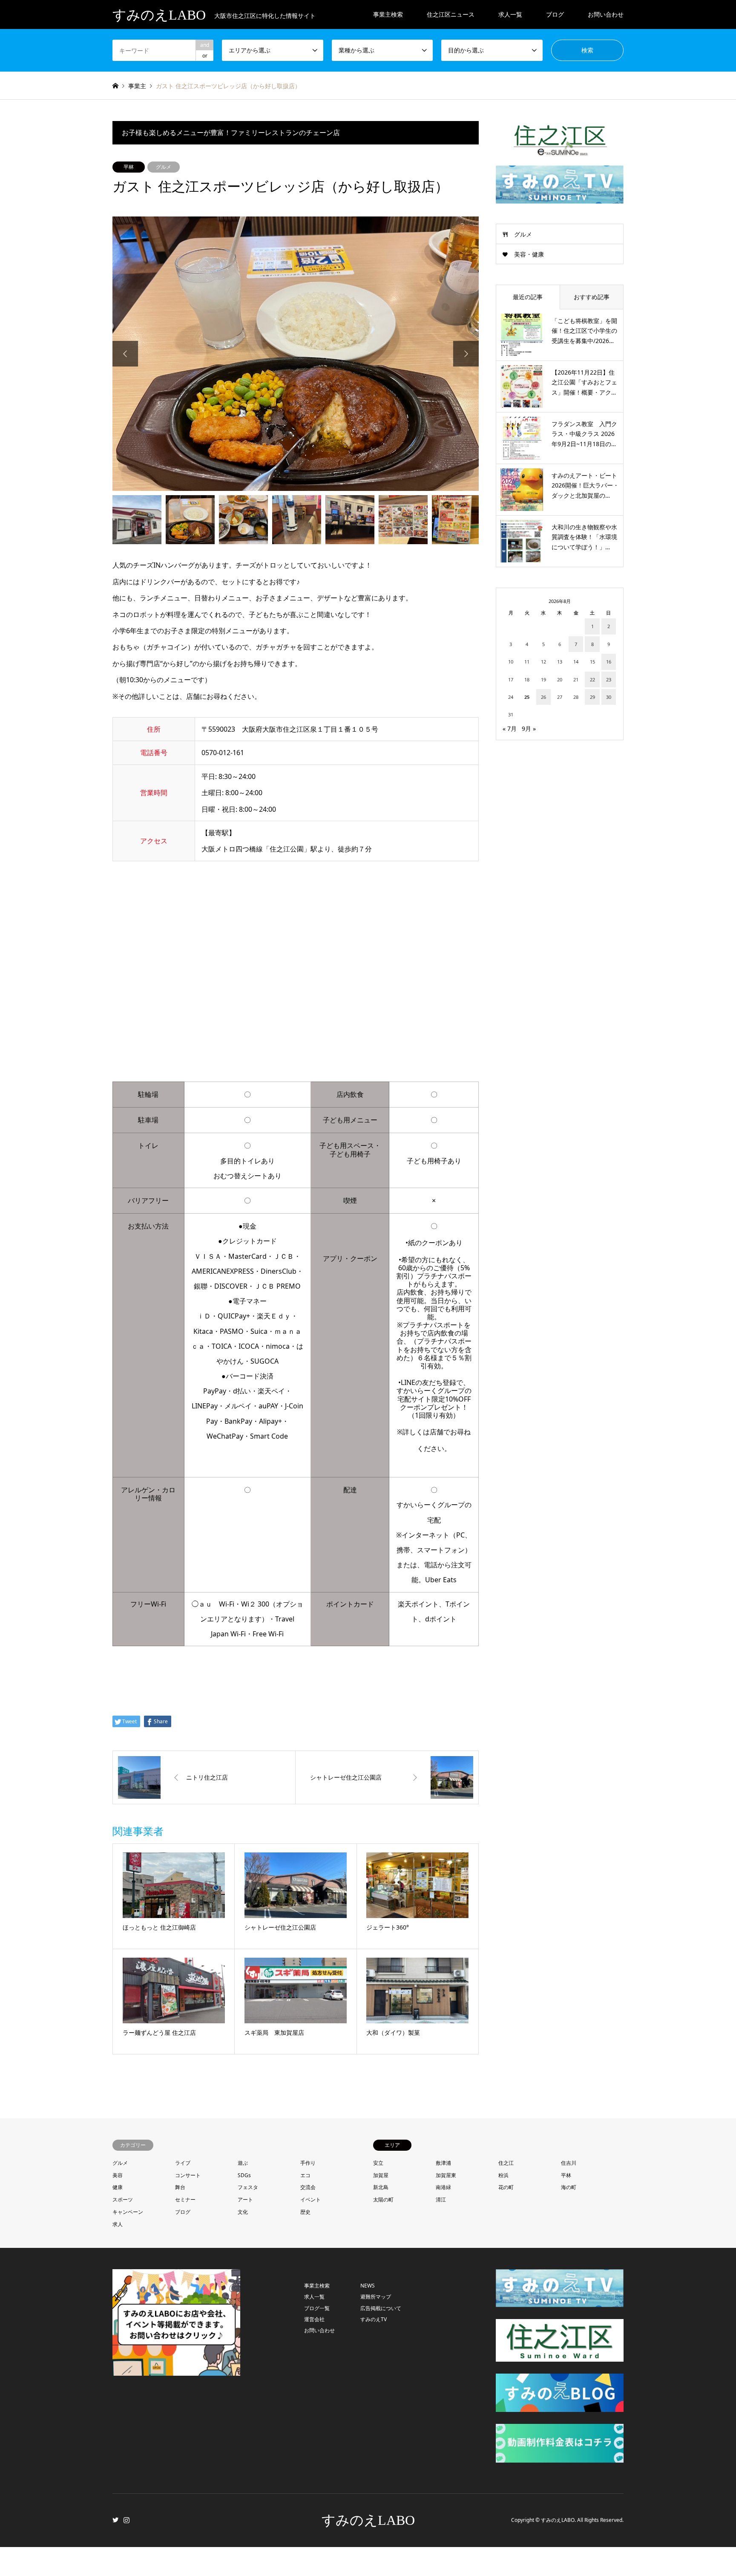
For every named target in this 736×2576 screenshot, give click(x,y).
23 (609, 679)
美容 (118, 2175)
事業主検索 (388, 14)
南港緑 (443, 2187)
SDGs (244, 2175)
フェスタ (248, 2187)
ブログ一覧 (317, 2308)
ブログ (183, 2212)
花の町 (506, 2187)
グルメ (164, 167)
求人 (118, 2224)
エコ (305, 2175)
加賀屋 (381, 2175)
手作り (308, 2163)
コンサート (188, 2175)
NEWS (368, 2286)
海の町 (569, 2187)
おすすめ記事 (592, 297)
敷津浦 (443, 2163)
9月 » (529, 728)
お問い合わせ (606, 14)
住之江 (506, 2163)
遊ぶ (243, 2163)
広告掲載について (381, 2308)
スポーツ (123, 2200)
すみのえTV (374, 2319)
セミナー (185, 2200)
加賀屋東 (446, 2175)
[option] (296, 354)
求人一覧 (510, 14)
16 (609, 662)
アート (245, 2200)
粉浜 (503, 2175)
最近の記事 (528, 297)
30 (609, 697)
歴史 (305, 2212)
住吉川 (569, 2163)
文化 (243, 2212)
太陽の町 (383, 2200)
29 (592, 697)
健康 (118, 2187)
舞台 (180, 2187)
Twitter (115, 2520)
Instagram (126, 2520)
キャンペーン (128, 2212)
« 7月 (510, 728)
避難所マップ (376, 2297)
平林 (129, 167)
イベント (310, 2200)
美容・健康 (529, 254)
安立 (378, 2163)
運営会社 (314, 2319)
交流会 (308, 2187)
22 (592, 679)
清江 (441, 2200)
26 (543, 697)
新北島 (381, 2187)
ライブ (183, 2163)
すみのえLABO (368, 2520)
